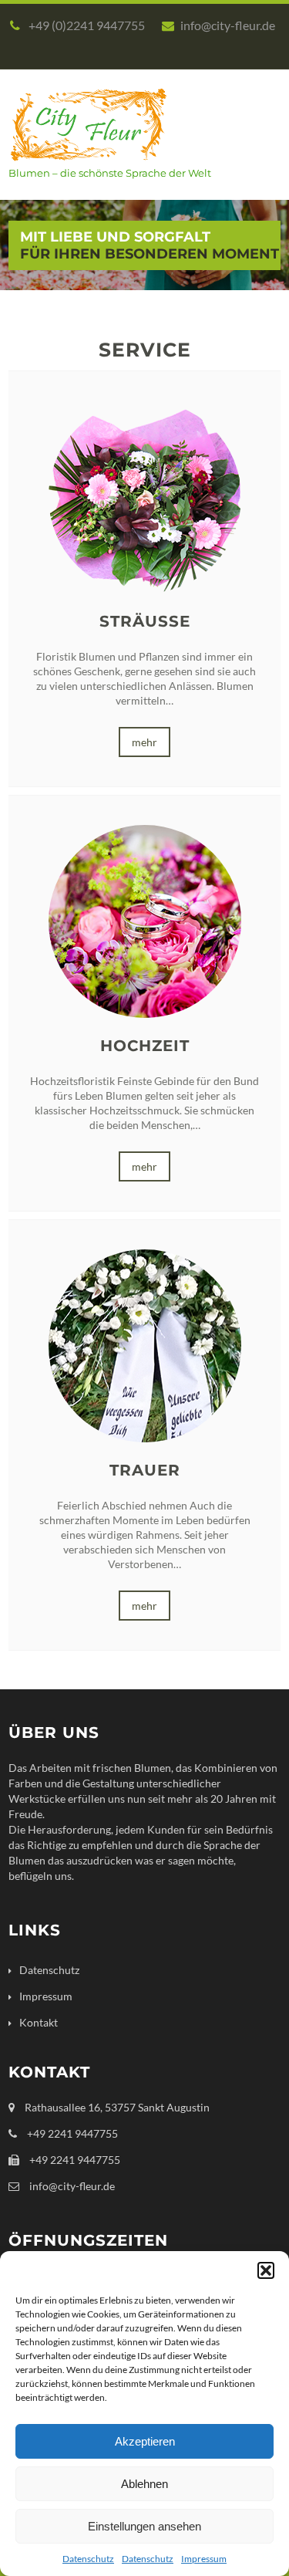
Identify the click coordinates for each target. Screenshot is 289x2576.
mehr (144, 742)
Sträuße (145, 621)
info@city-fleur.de (228, 25)
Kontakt (39, 2022)
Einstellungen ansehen (144, 2526)
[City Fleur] (88, 166)
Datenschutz (88, 2559)
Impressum (204, 2559)
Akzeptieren (145, 2441)
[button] (266, 2270)
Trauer (145, 1470)
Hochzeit (145, 1046)
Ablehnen (144, 2484)
